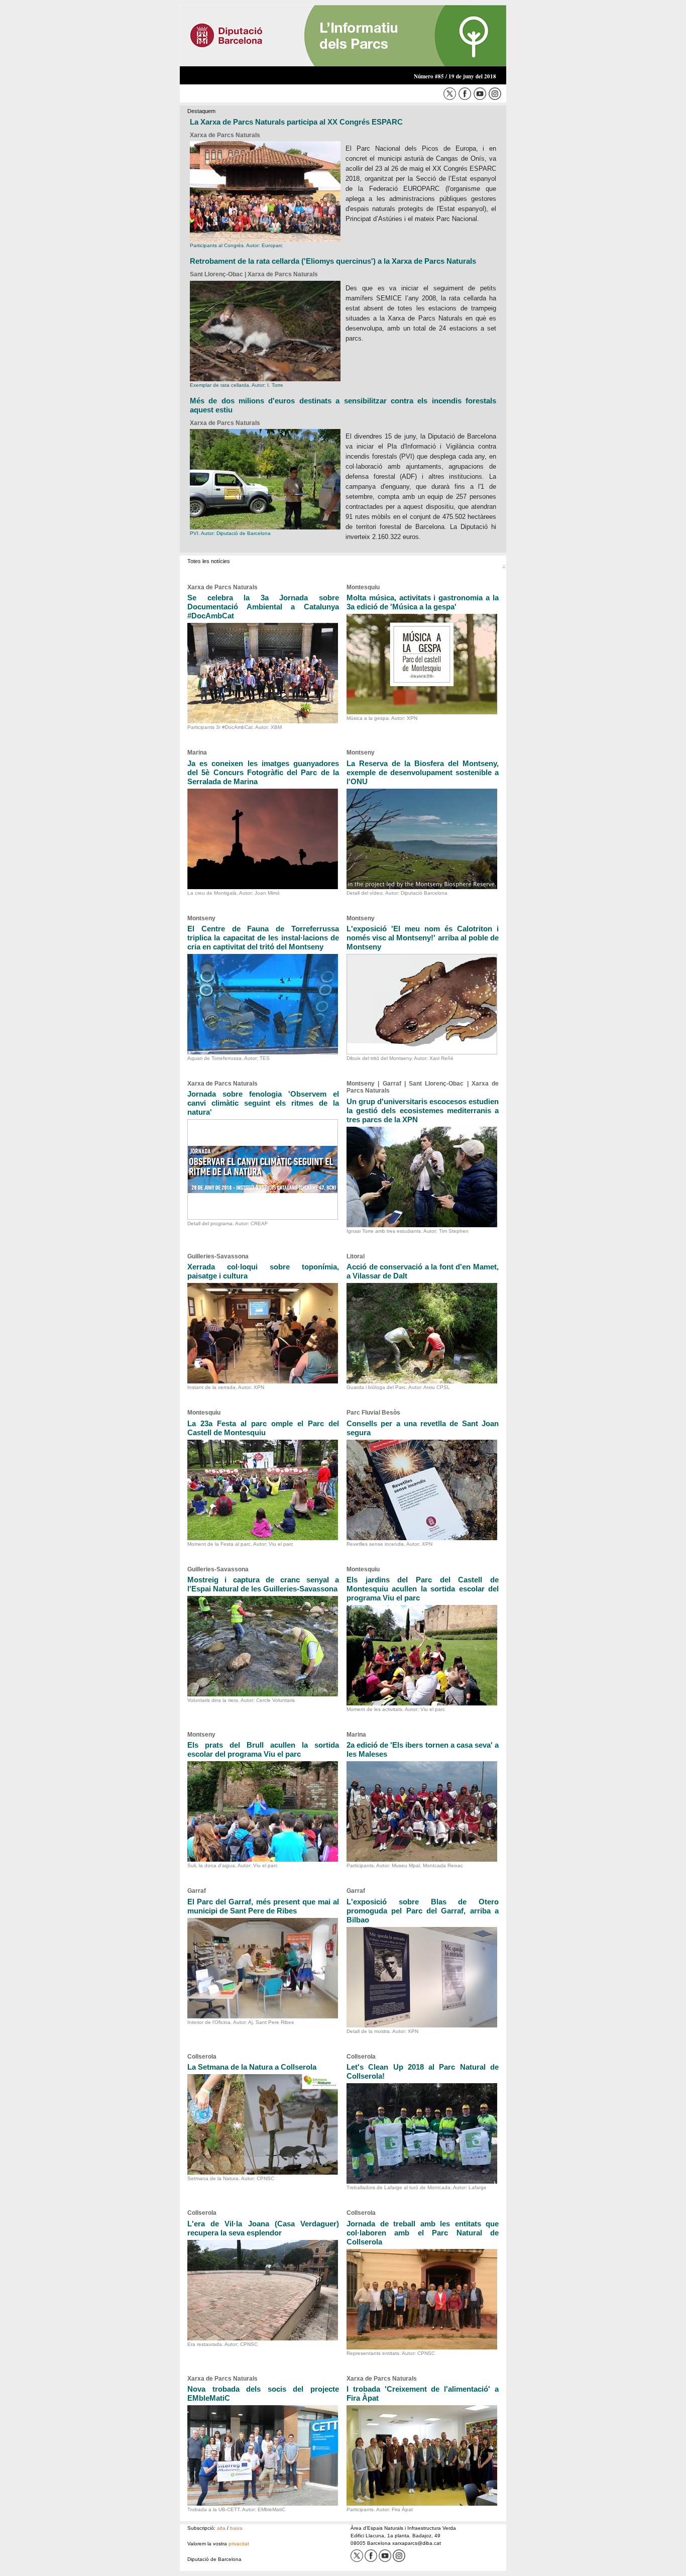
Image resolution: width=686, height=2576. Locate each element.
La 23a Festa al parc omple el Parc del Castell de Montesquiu (263, 1428)
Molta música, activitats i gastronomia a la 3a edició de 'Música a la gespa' (423, 602)
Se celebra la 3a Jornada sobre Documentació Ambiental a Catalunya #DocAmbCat (263, 607)
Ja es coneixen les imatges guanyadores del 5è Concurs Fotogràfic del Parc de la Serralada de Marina (263, 772)
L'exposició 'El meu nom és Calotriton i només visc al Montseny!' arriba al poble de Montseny (423, 938)
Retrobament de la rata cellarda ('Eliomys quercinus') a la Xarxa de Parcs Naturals (333, 261)
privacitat (239, 2544)
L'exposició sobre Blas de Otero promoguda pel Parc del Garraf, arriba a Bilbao (423, 1911)
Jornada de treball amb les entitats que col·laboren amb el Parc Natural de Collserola (423, 2233)
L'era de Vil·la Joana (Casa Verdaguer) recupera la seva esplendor (263, 2228)
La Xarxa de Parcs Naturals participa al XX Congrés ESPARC (296, 122)
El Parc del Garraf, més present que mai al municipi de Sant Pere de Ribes (263, 1906)
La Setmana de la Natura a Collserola (252, 2067)
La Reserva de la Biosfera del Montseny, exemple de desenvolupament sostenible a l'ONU (423, 772)
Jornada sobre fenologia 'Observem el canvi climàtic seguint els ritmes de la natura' (263, 1103)
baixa (236, 2528)
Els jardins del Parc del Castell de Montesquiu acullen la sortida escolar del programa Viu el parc (423, 1589)
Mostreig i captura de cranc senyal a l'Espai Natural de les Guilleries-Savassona (263, 1584)
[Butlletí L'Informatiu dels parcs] (343, 35)
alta (221, 2528)
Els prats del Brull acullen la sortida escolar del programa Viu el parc (263, 1749)
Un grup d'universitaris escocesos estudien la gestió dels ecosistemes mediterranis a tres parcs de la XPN (423, 1110)
